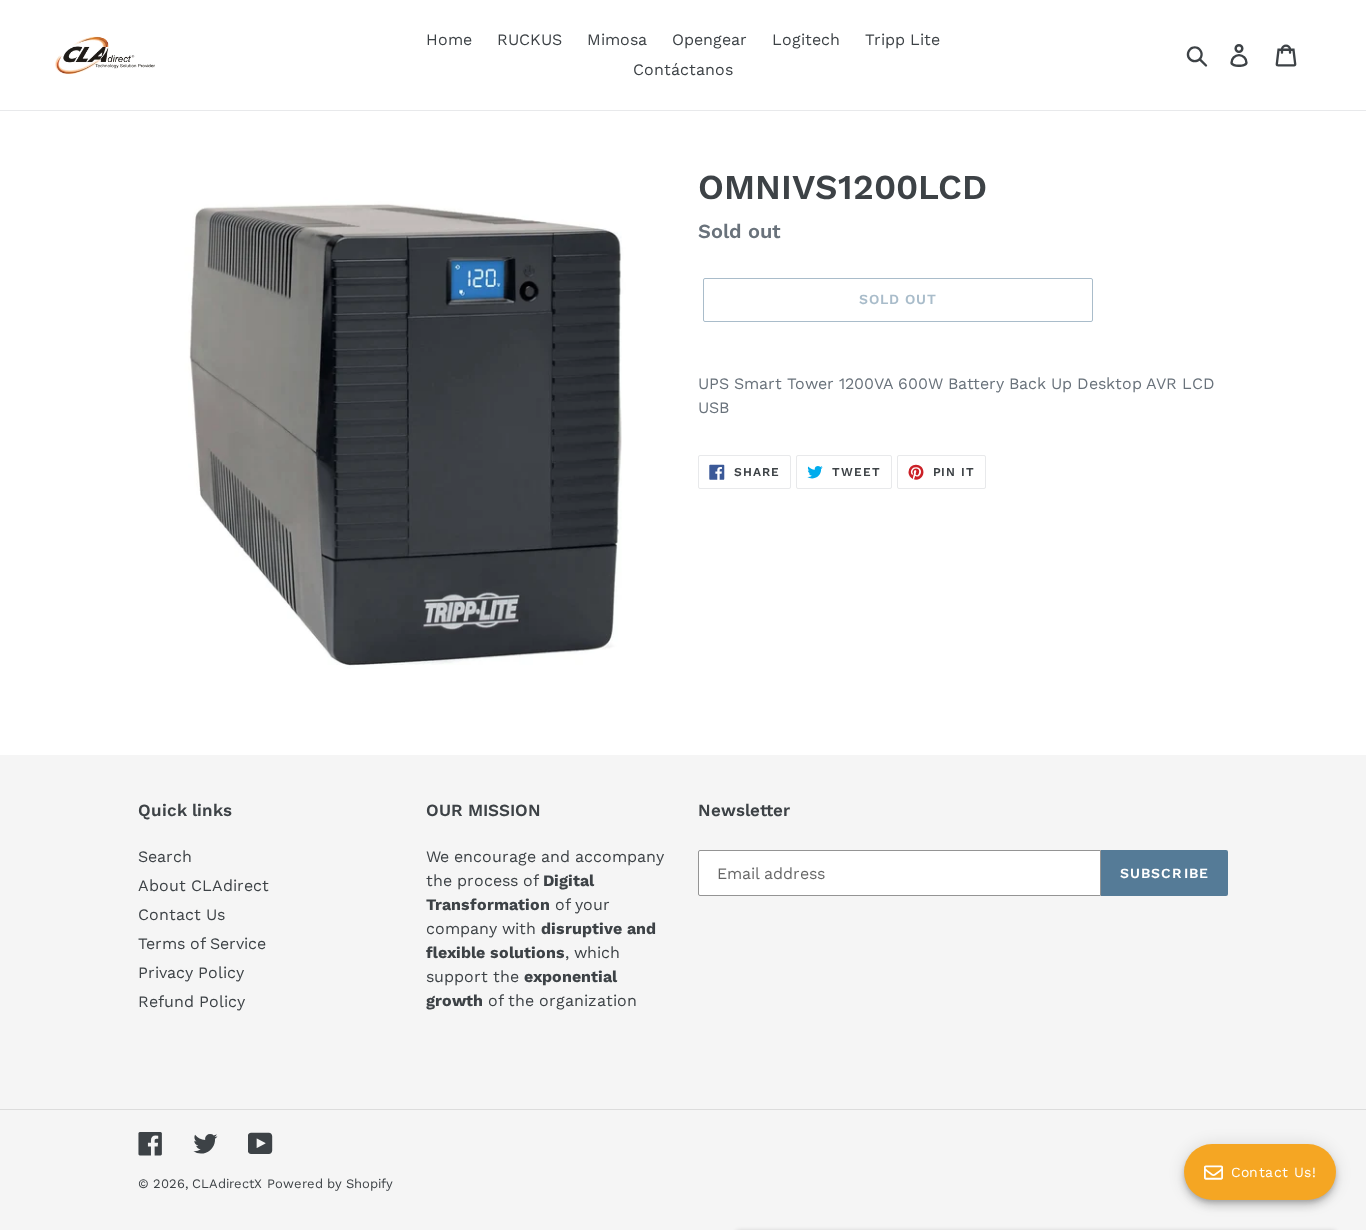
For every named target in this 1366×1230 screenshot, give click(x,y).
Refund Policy (191, 1001)
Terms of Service (202, 943)
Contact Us (181, 914)
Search (165, 856)
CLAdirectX (227, 1183)
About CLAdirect (203, 885)
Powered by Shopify (330, 1183)
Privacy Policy (191, 972)
